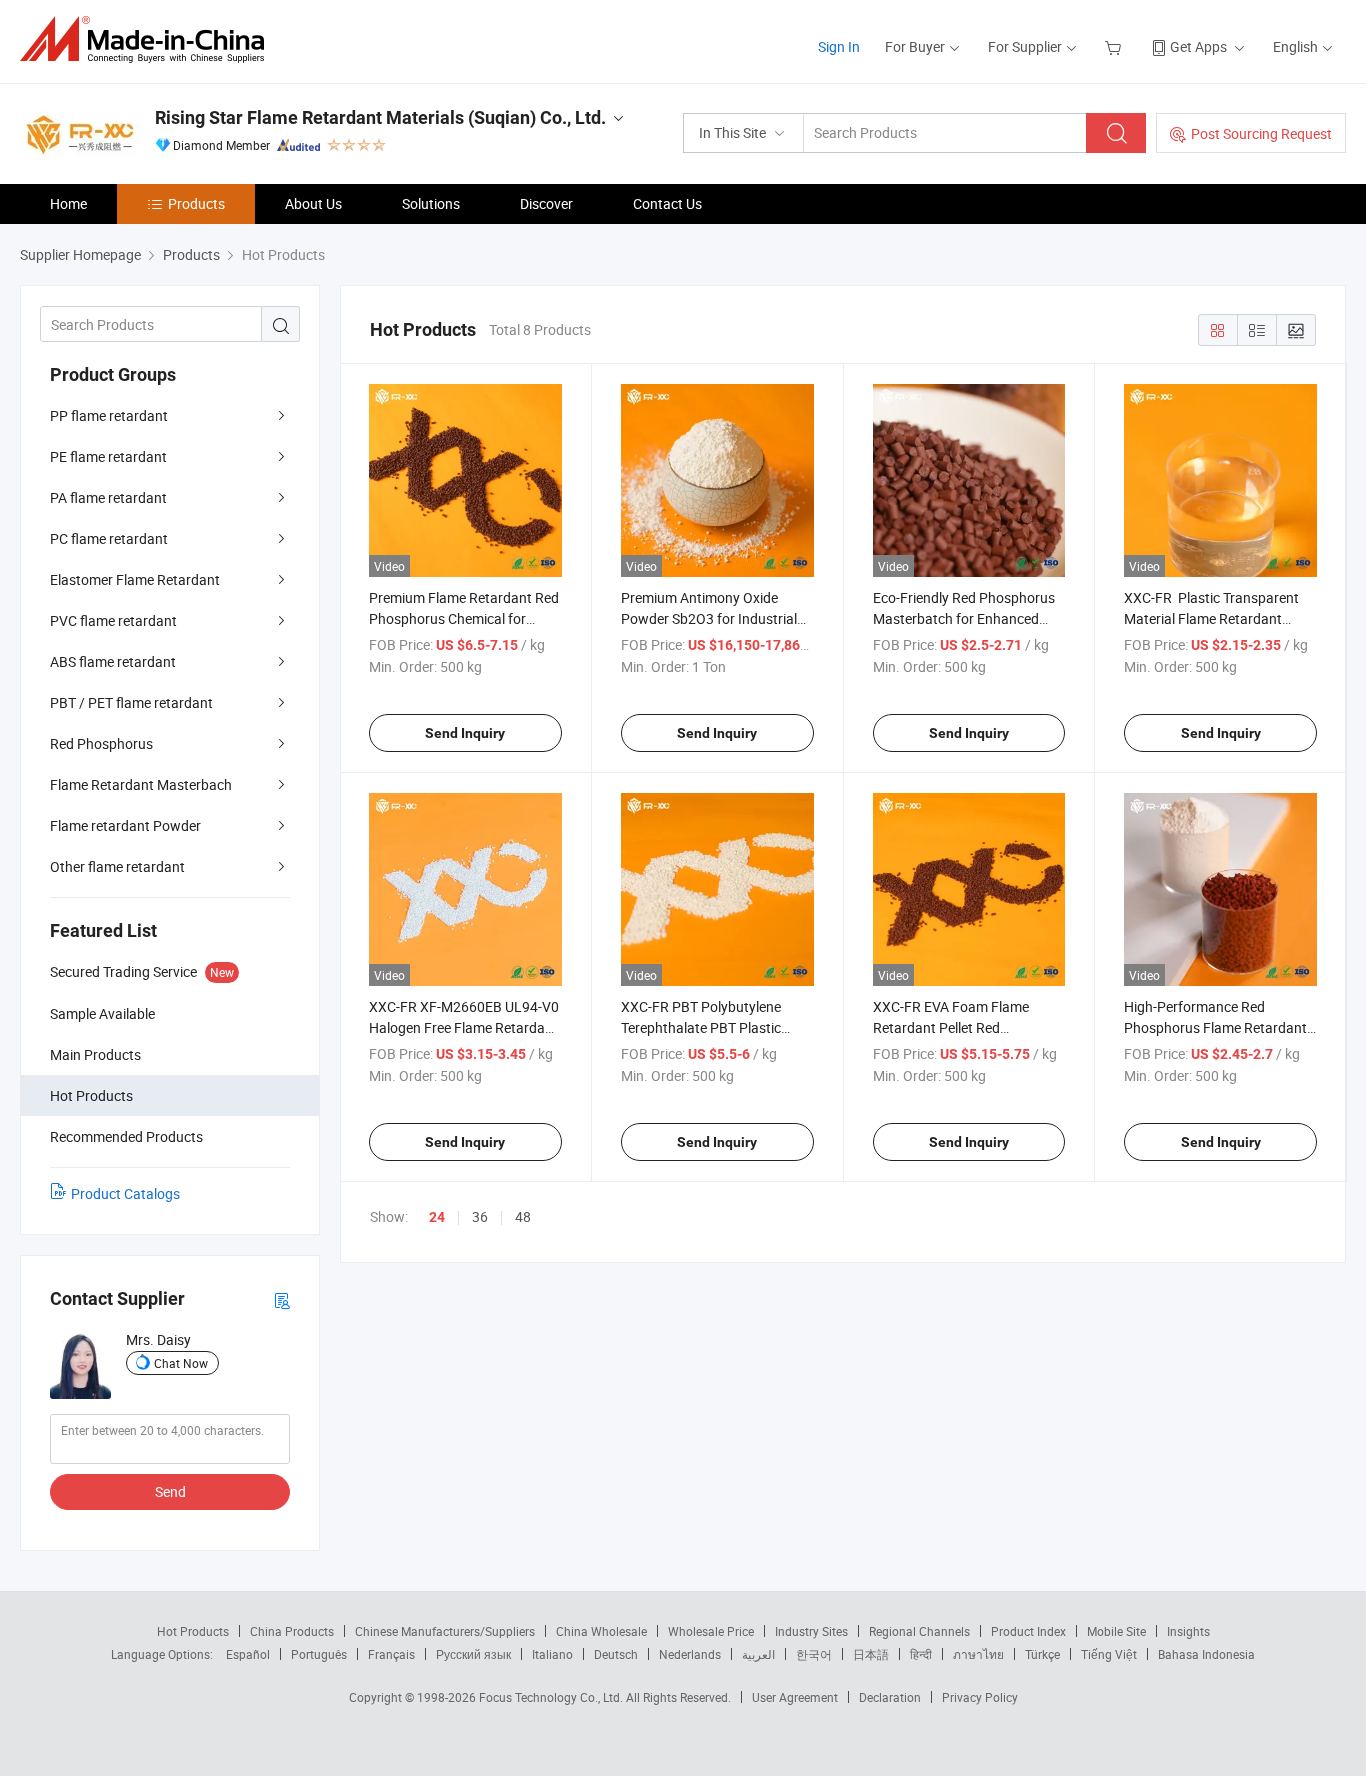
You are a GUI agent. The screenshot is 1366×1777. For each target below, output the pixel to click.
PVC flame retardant (113, 620)
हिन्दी (921, 1654)
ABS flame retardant (113, 661)
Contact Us (667, 203)
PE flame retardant (108, 456)
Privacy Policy (980, 1697)
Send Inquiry (465, 733)
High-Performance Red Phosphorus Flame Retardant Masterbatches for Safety (1215, 1027)
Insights (1188, 1631)
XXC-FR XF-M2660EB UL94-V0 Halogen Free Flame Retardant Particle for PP (464, 1027)
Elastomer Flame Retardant (135, 579)
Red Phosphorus (101, 743)
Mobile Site (1116, 1631)
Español (248, 1654)
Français (391, 1654)
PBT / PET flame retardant (131, 702)
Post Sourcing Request (1261, 133)
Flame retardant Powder (125, 825)
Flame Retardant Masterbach (141, 784)
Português (319, 1654)
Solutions (431, 203)
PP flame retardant (109, 415)
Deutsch (616, 1654)
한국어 (814, 1654)
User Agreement (795, 1697)
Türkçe (1042, 1654)
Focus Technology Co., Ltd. (552, 1697)
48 (523, 1216)
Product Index (1028, 1631)
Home (68, 203)
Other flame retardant (117, 866)
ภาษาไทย (978, 1654)
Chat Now (181, 1363)
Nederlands (690, 1654)
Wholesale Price (711, 1631)
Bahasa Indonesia (1206, 1654)
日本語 (871, 1654)
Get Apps (1198, 46)
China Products (292, 1631)
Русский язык (473, 1654)
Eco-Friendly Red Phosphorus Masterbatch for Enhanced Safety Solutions (964, 618)
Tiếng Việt (1109, 1654)
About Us (313, 203)
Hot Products (193, 1631)
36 (480, 1216)
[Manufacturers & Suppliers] (148, 39)
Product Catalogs (125, 1193)
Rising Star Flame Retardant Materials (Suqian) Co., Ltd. (380, 117)
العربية (758, 1654)
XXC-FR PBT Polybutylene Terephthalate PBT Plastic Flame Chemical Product (701, 1027)
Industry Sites (811, 1631)
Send (170, 1491)
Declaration (890, 1697)
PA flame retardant (108, 497)
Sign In (839, 46)
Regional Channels (919, 1631)
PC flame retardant (109, 538)
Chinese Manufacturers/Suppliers (445, 1631)
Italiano (552, 1654)
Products (196, 203)
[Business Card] (282, 1299)
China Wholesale (601, 1631)
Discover (546, 203)
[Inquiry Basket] (1115, 46)
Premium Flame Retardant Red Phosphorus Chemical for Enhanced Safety (464, 618)
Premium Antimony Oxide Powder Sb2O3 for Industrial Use (709, 618)
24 (437, 1217)
